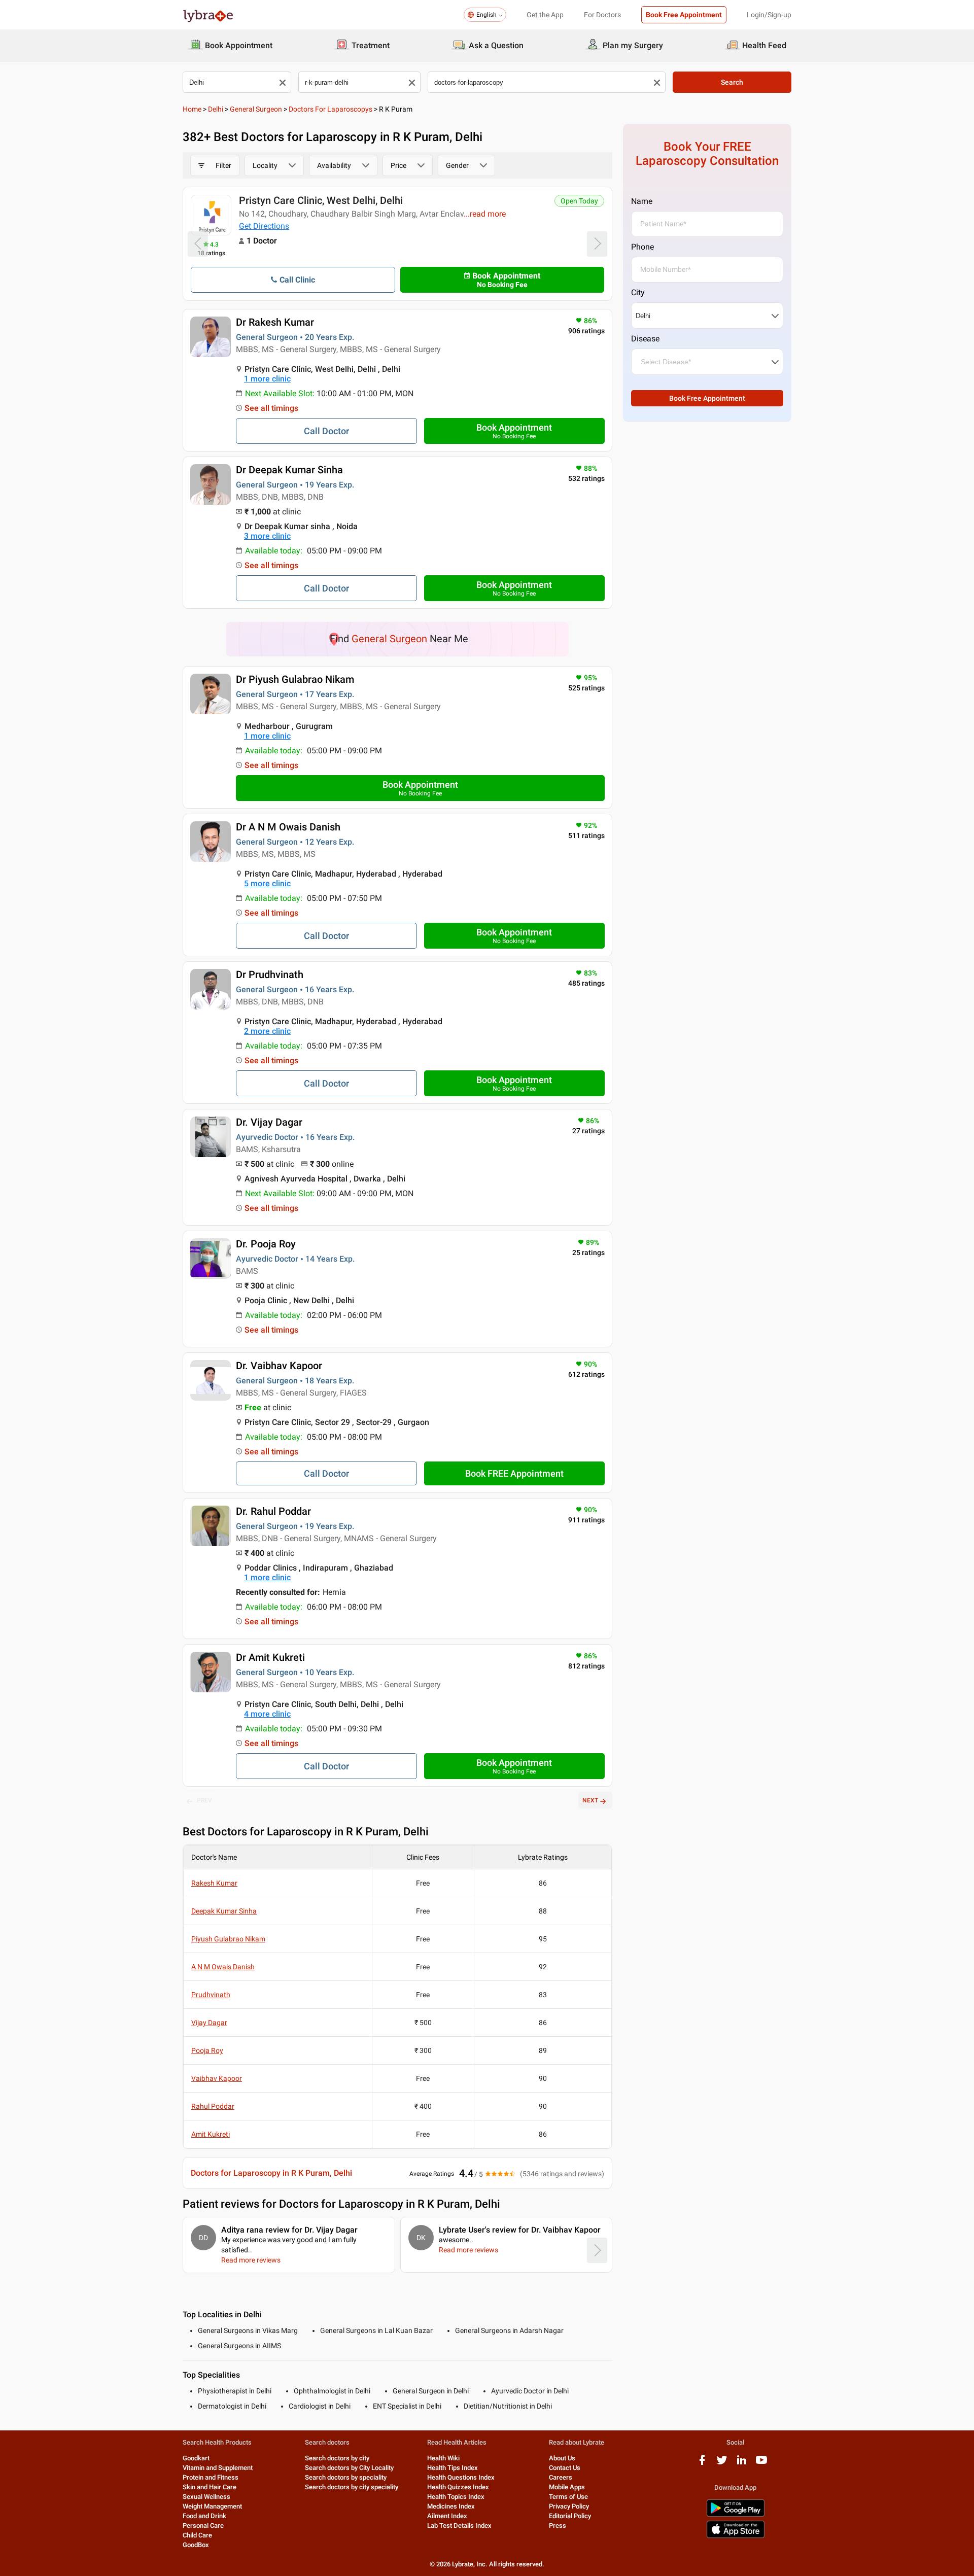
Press (558, 2526)
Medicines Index (451, 2506)
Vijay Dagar (209, 2023)
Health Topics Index (456, 2497)
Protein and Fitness (211, 2477)
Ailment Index (447, 2516)
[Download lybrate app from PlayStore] (736, 2515)
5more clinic (267, 883)
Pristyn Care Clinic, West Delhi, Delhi (321, 200)
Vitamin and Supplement (218, 2468)
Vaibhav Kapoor (217, 2078)
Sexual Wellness (206, 2497)
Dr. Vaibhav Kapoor (279, 1366)
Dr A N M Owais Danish (288, 827)
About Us (562, 2458)
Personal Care (203, 2526)
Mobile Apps (567, 2487)
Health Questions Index (461, 2477)
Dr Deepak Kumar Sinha (289, 470)
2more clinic (267, 1031)
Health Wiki (443, 2458)
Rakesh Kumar (214, 1883)
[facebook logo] (702, 2464)
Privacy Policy (569, 2506)
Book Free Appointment (684, 15)
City (638, 292)
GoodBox (196, 2545)
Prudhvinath (211, 1995)
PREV (204, 1800)
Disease (645, 339)
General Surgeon (256, 109)
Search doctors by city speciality (352, 2487)
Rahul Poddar (213, 2106)
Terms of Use (568, 2497)
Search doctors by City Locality (349, 2468)
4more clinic (267, 1714)
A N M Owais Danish (223, 1967)
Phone (642, 247)
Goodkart (196, 2458)
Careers (561, 2477)
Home (192, 109)
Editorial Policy (570, 2516)
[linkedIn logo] (742, 2464)
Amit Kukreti (211, 2134)
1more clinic (267, 379)
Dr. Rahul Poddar (273, 1511)
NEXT (590, 1800)
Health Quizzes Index (458, 2487)
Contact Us (565, 2468)
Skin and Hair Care (210, 2487)
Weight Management (212, 2506)
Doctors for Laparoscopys (331, 109)
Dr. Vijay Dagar (269, 1122)
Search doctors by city (337, 2458)
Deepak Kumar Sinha (224, 1911)
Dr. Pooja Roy (266, 1244)
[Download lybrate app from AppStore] (736, 2536)
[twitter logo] (722, 2464)
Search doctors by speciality (346, 2477)
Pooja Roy (207, 2050)
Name (642, 201)
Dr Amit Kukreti (270, 1657)
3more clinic (267, 536)
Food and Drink (204, 2516)
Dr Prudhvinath (270, 974)
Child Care (197, 2535)
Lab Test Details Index (459, 2526)
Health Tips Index (453, 2468)
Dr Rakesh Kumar (275, 322)
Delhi (216, 109)
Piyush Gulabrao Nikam (228, 1939)
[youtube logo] (761, 2464)
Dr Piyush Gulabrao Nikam (295, 679)
